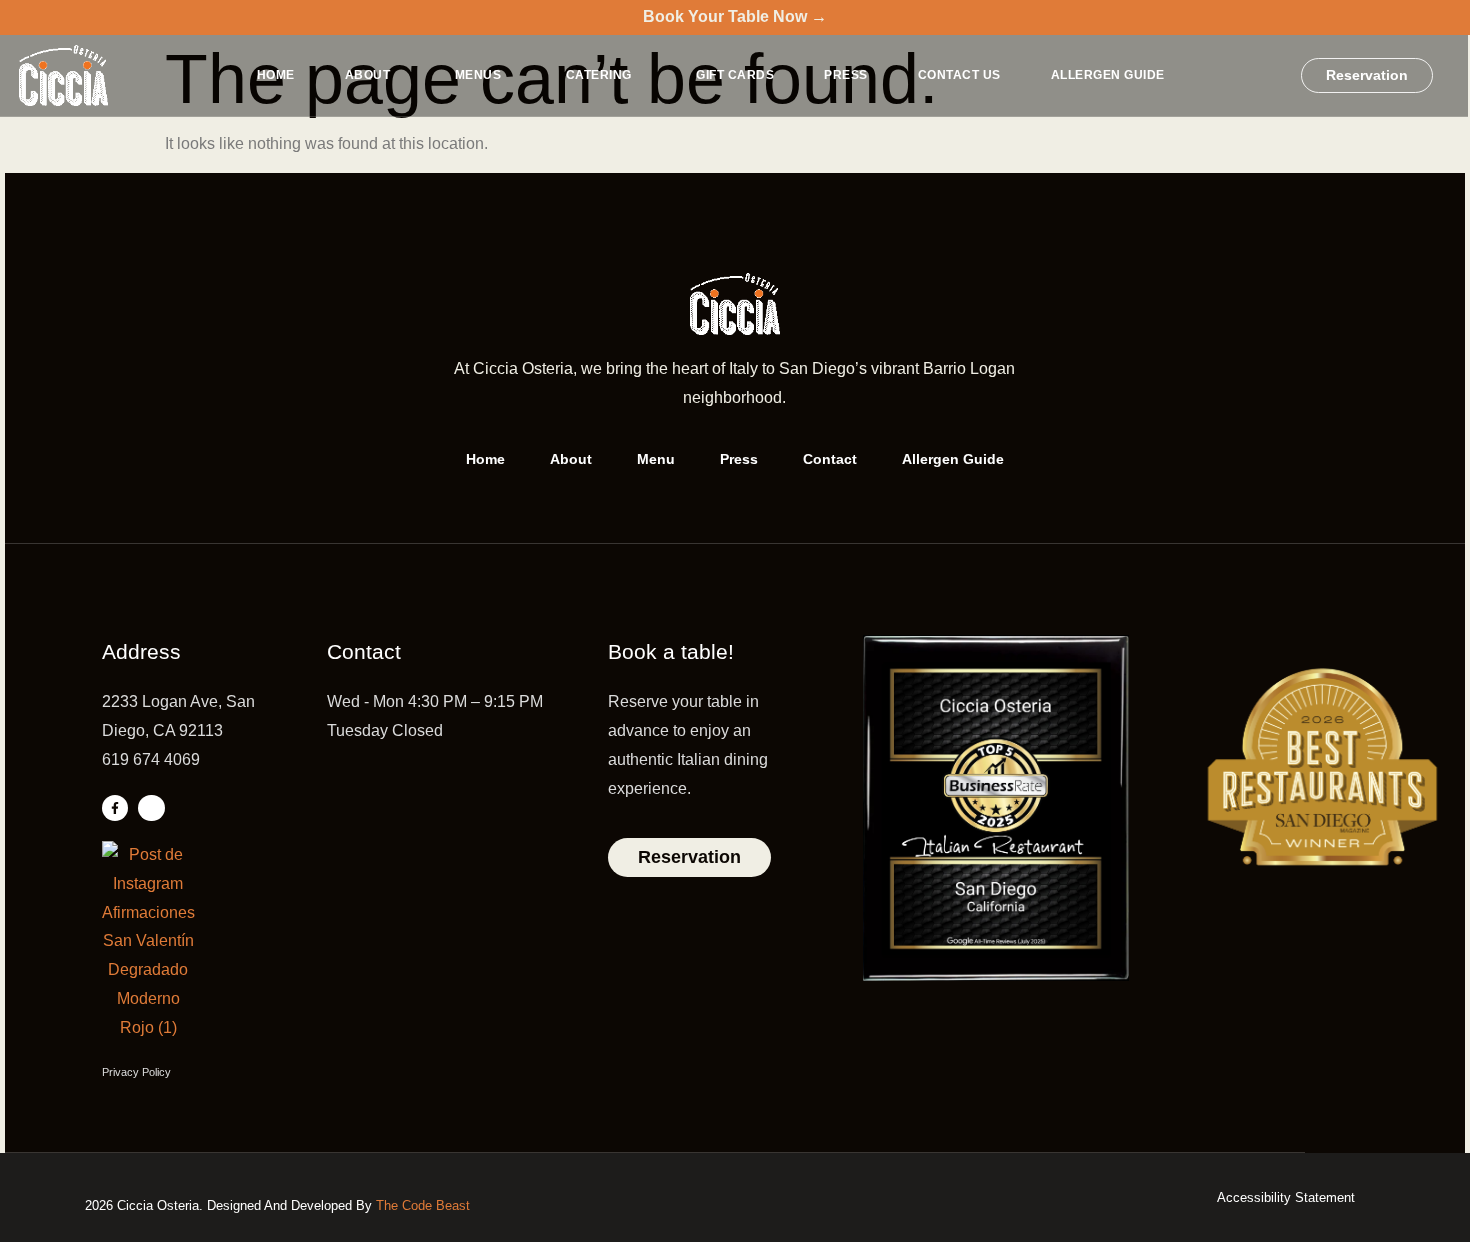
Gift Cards (735, 75)
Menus (478, 75)
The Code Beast (423, 1205)
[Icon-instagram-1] (151, 808)
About (368, 75)
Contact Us (959, 75)
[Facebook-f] (115, 808)
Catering (599, 75)
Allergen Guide (1108, 75)
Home (276, 75)
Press (846, 75)
